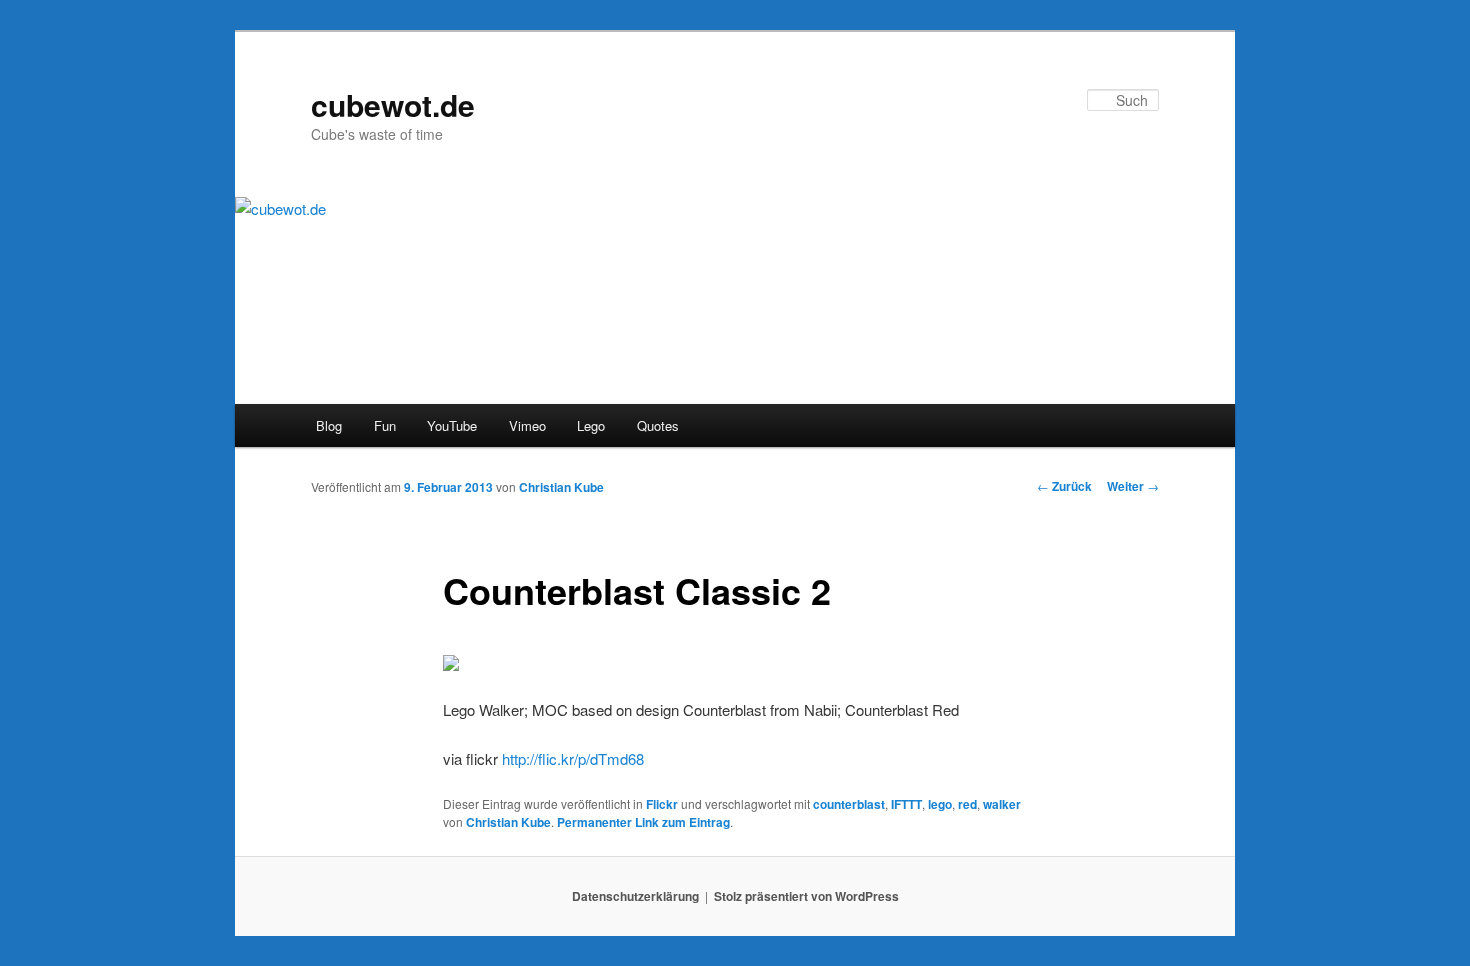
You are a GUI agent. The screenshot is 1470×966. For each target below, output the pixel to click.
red (967, 804)
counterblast (849, 804)
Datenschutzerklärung (635, 896)
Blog (329, 425)
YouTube (452, 425)
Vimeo (527, 425)
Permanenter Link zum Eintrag (643, 822)
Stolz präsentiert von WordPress (806, 896)
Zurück (1064, 486)
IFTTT (906, 804)
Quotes (658, 425)
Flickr (662, 804)
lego (940, 804)
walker (1002, 804)
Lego (591, 425)
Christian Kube (561, 487)
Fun (385, 425)
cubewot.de (393, 104)
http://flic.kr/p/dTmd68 (573, 758)
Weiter (1133, 486)
